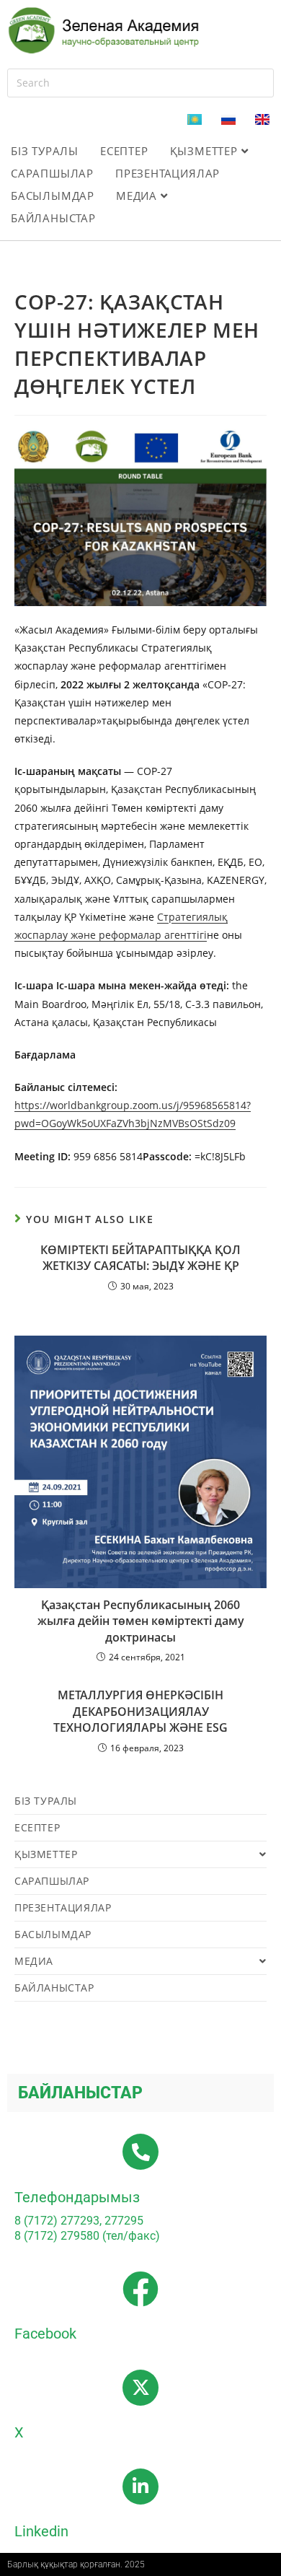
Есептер (124, 151)
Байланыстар (53, 218)
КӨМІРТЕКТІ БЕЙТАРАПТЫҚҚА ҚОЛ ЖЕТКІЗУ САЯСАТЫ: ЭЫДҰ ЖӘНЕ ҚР (140, 1258)
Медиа (138, 196)
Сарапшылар (52, 173)
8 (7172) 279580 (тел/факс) (87, 2236)
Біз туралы (45, 151)
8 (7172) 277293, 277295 (79, 2221)
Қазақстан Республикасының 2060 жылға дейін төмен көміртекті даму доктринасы (141, 1621)
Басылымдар (53, 196)
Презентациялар (168, 173)
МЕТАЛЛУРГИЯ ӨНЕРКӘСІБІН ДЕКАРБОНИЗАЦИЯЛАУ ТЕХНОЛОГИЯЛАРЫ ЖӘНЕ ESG (140, 1711)
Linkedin (41, 2531)
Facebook (45, 2334)
